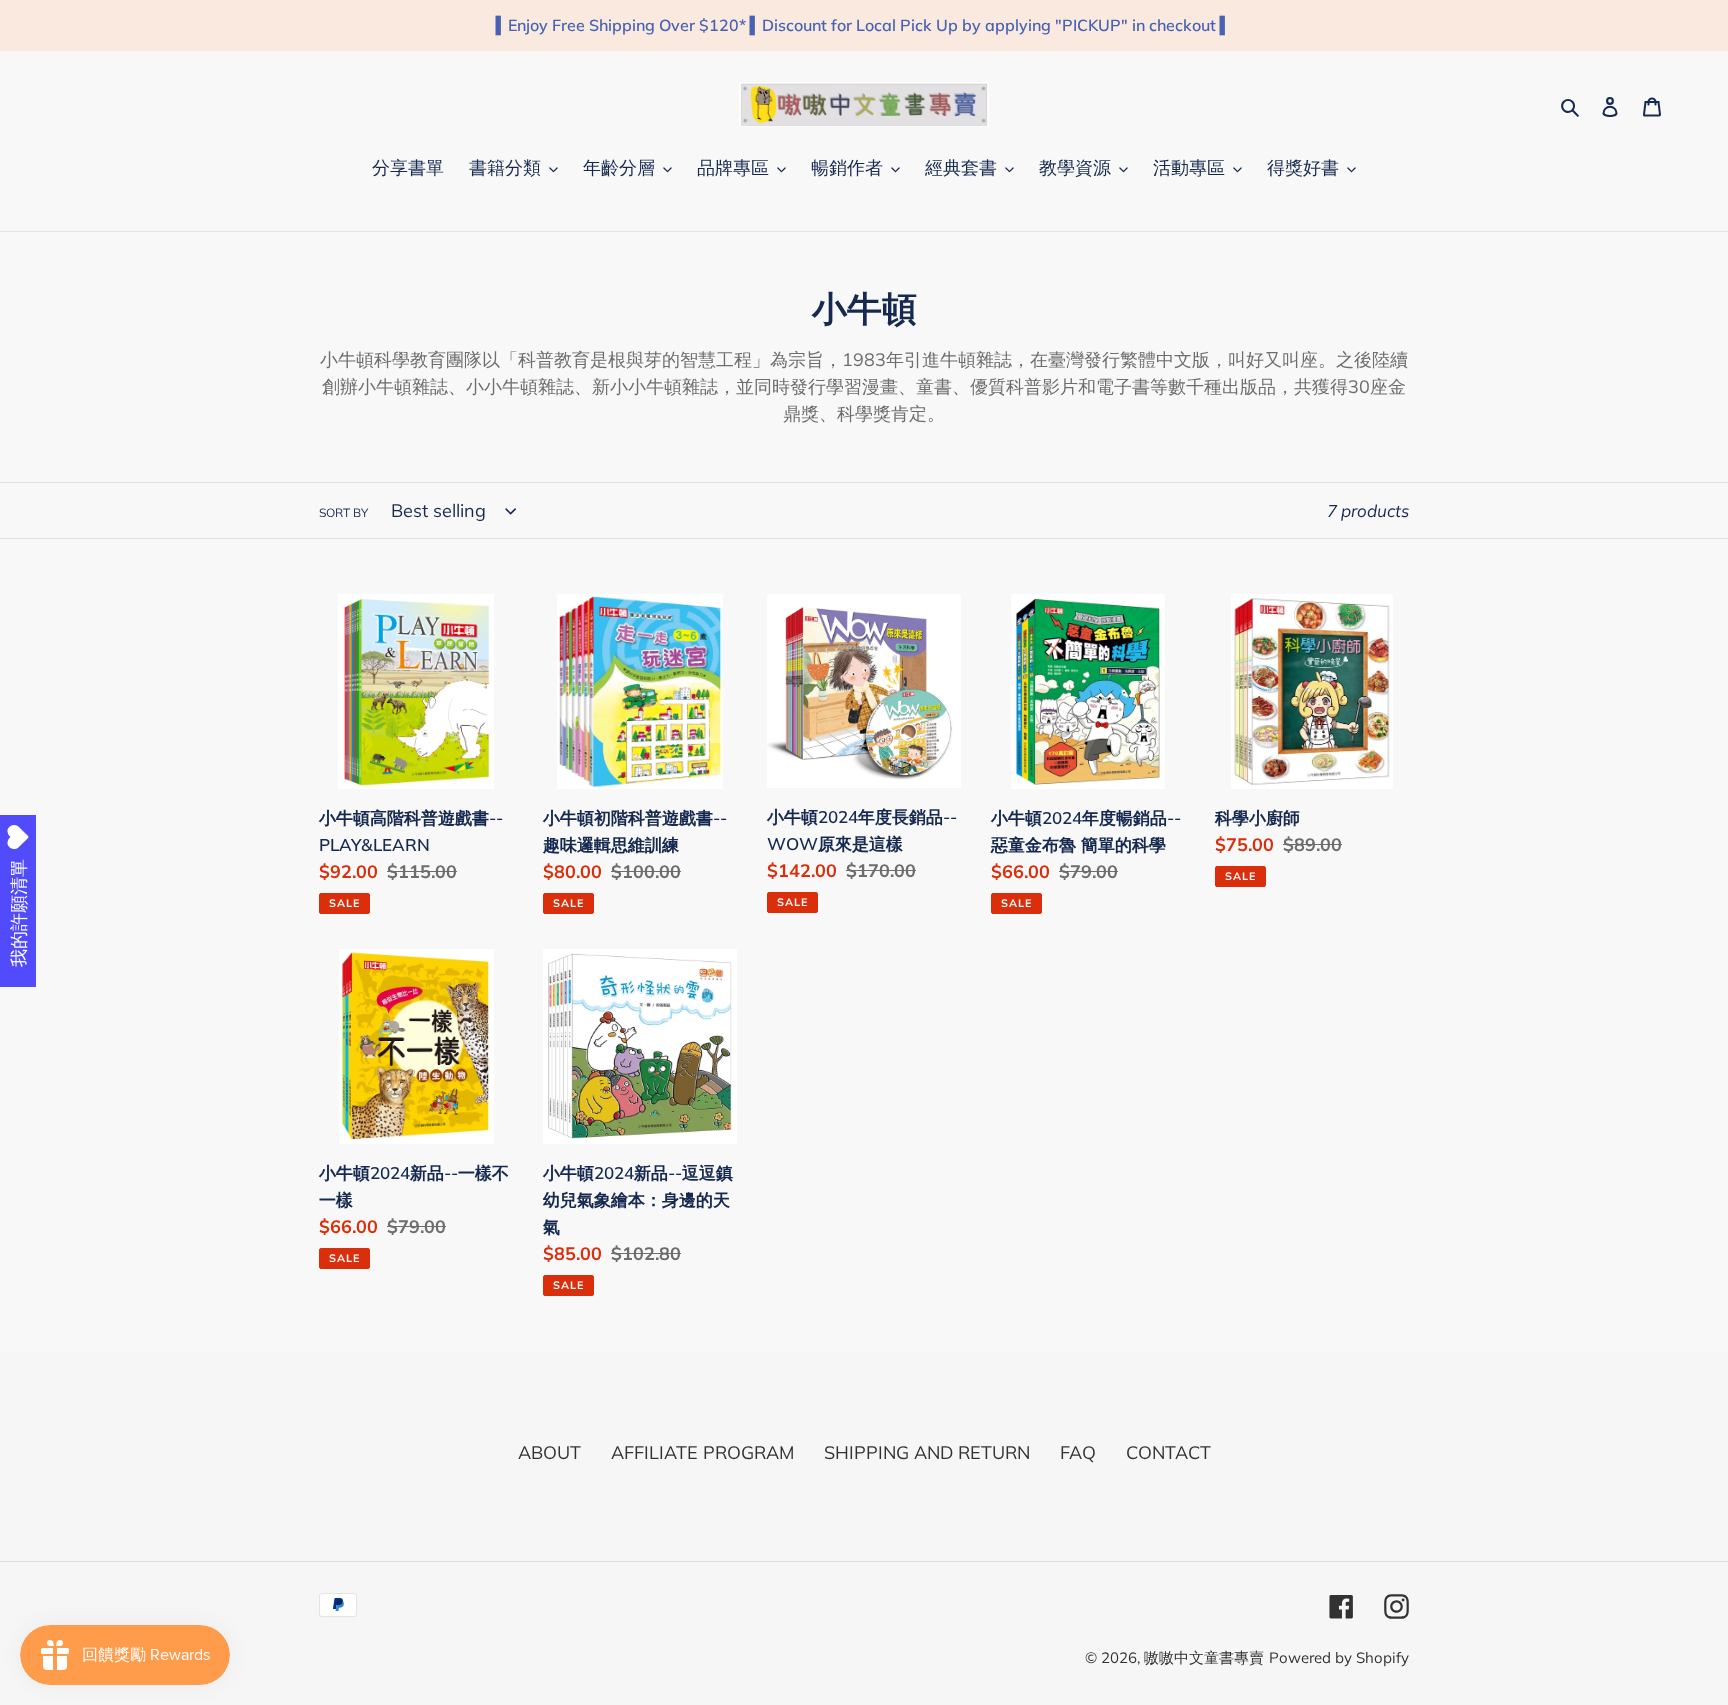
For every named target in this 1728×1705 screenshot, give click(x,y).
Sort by (343, 512)
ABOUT (549, 1452)
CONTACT (1168, 1452)
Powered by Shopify (1339, 1657)
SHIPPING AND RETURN (927, 1452)
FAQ (1078, 1452)
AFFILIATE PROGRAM (702, 1452)
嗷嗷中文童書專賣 (1204, 1657)
